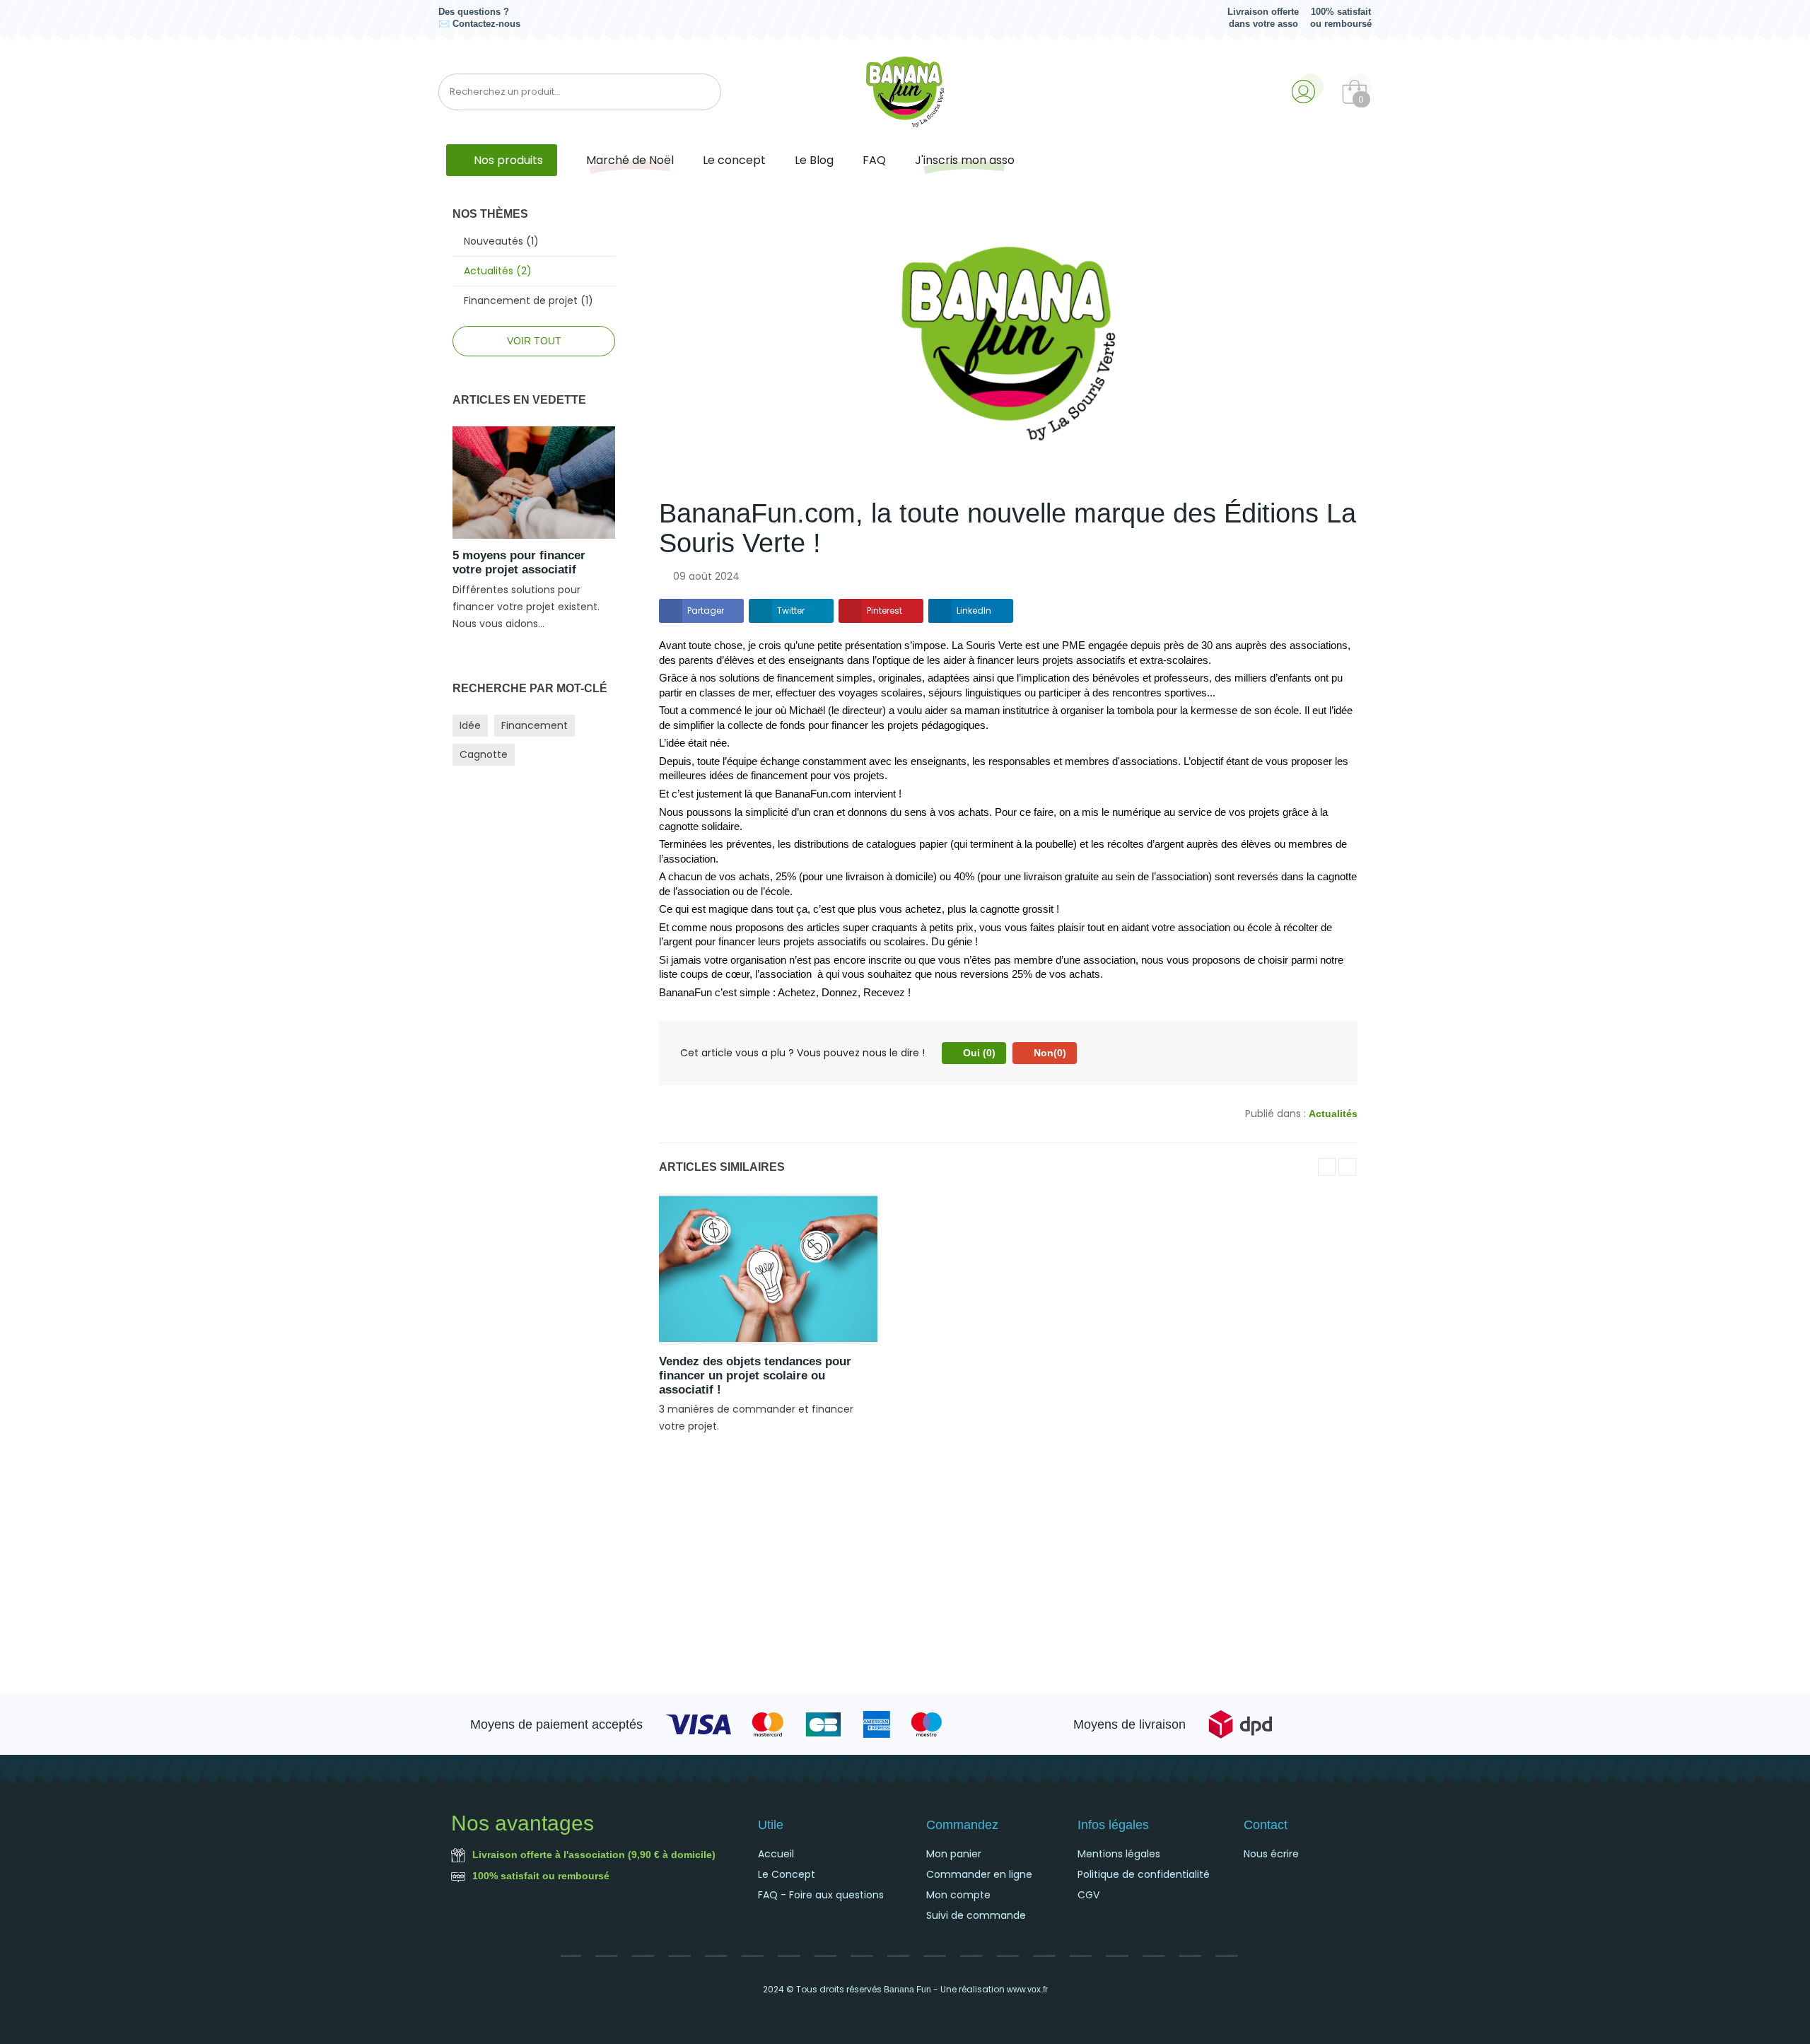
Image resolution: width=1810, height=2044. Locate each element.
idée (470, 725)
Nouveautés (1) (501, 241)
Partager (706, 611)
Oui (978, 1053)
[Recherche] (704, 92)
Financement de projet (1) (529, 300)
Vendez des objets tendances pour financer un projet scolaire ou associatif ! (755, 1376)
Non (1049, 1053)
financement (535, 725)
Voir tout (534, 341)
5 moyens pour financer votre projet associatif (519, 562)
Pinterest (884, 611)
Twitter (791, 611)
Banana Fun (907, 1990)
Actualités (1333, 1114)
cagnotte (484, 754)
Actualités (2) (498, 271)
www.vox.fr (1027, 1990)
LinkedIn (974, 611)
